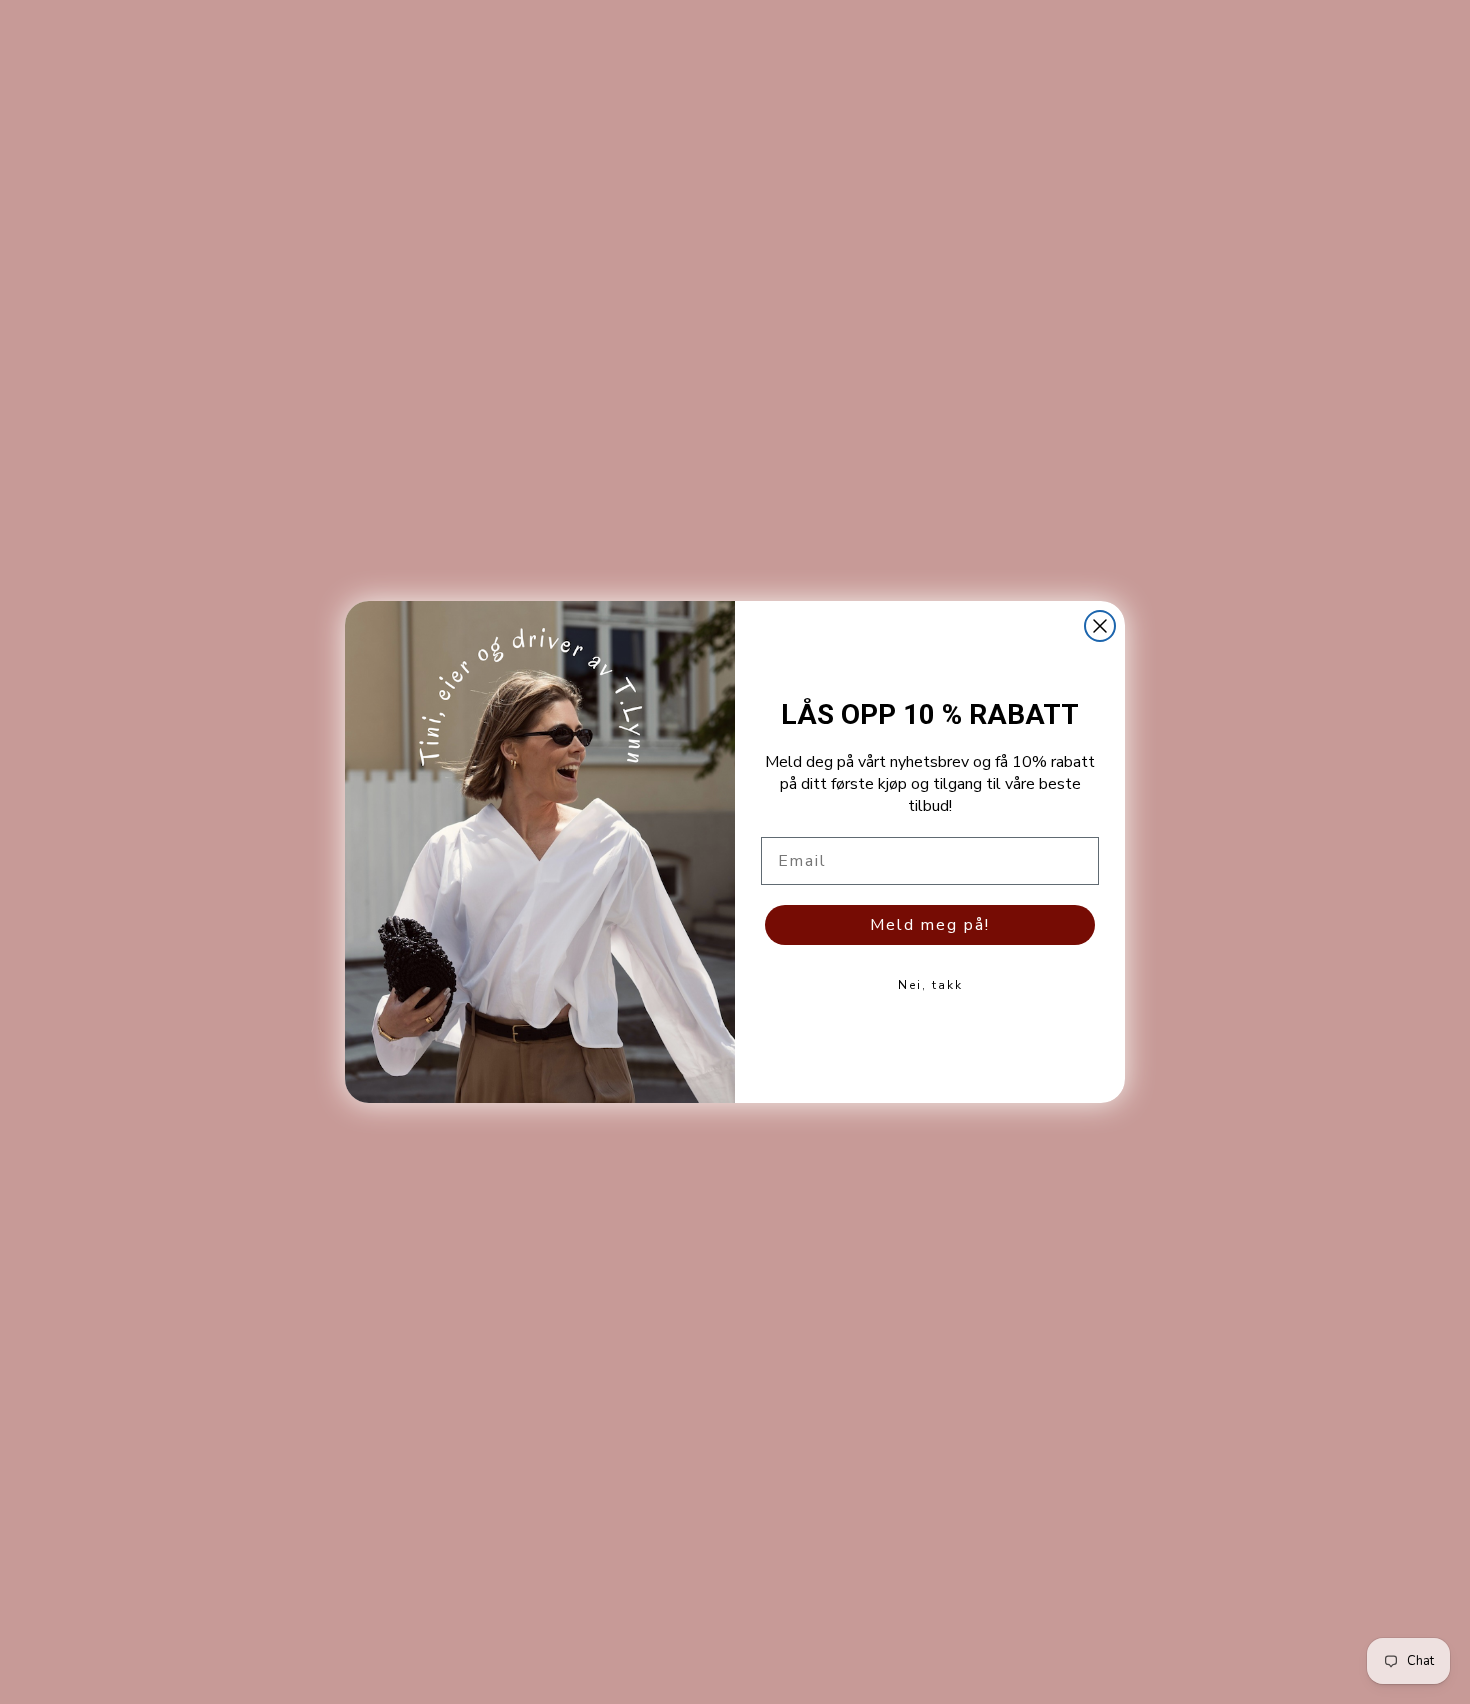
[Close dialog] (1100, 626)
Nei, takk (930, 985)
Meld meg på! (930, 925)
